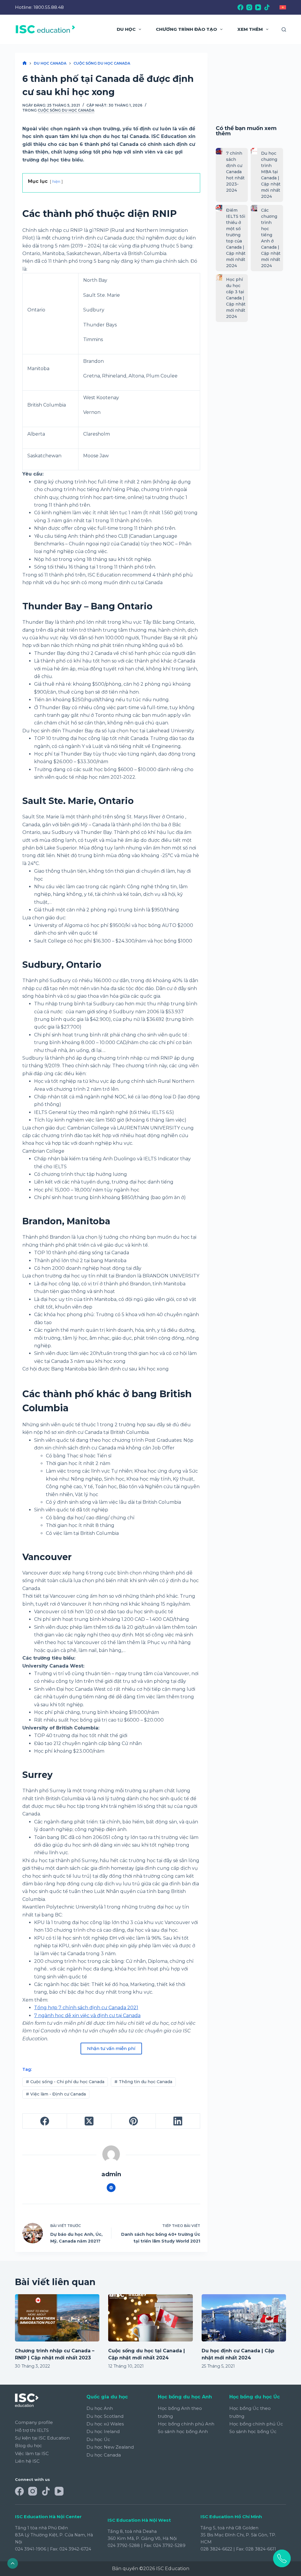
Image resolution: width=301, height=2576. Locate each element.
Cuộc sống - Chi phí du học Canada (65, 2082)
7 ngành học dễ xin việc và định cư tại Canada (87, 2016)
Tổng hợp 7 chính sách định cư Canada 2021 (86, 2008)
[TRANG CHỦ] (25, 63)
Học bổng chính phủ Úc (256, 2424)
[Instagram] (249, 7)
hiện (56, 182)
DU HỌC (126, 29)
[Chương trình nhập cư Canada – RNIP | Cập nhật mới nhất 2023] (57, 2318)
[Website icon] (111, 2188)
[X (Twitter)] (89, 2121)
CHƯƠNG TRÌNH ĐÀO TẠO (186, 29)
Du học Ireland (103, 2431)
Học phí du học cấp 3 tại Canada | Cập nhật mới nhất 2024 (236, 298)
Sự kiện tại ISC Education (42, 2438)
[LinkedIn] (178, 2121)
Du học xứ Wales (105, 2424)
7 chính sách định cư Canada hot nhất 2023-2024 (235, 172)
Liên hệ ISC (27, 2461)
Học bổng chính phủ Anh (186, 2424)
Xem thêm (250, 29)
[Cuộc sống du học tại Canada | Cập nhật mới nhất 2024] (150, 2318)
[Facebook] (240, 7)
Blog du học (29, 2446)
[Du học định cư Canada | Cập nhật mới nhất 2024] (244, 2318)
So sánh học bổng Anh (183, 2431)
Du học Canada (104, 2455)
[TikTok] (267, 7)
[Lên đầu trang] (13, 2563)
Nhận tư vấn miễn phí (111, 2048)
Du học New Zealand (110, 2447)
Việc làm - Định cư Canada (56, 2094)
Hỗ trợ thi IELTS (32, 2430)
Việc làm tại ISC (32, 2453)
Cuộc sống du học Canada (66, 110)
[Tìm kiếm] (284, 29)
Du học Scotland (105, 2416)
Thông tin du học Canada (143, 2082)
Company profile (34, 2422)
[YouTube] (258, 7)
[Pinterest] (134, 2121)
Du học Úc (98, 2439)
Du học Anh (100, 2408)
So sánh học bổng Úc (253, 2431)
